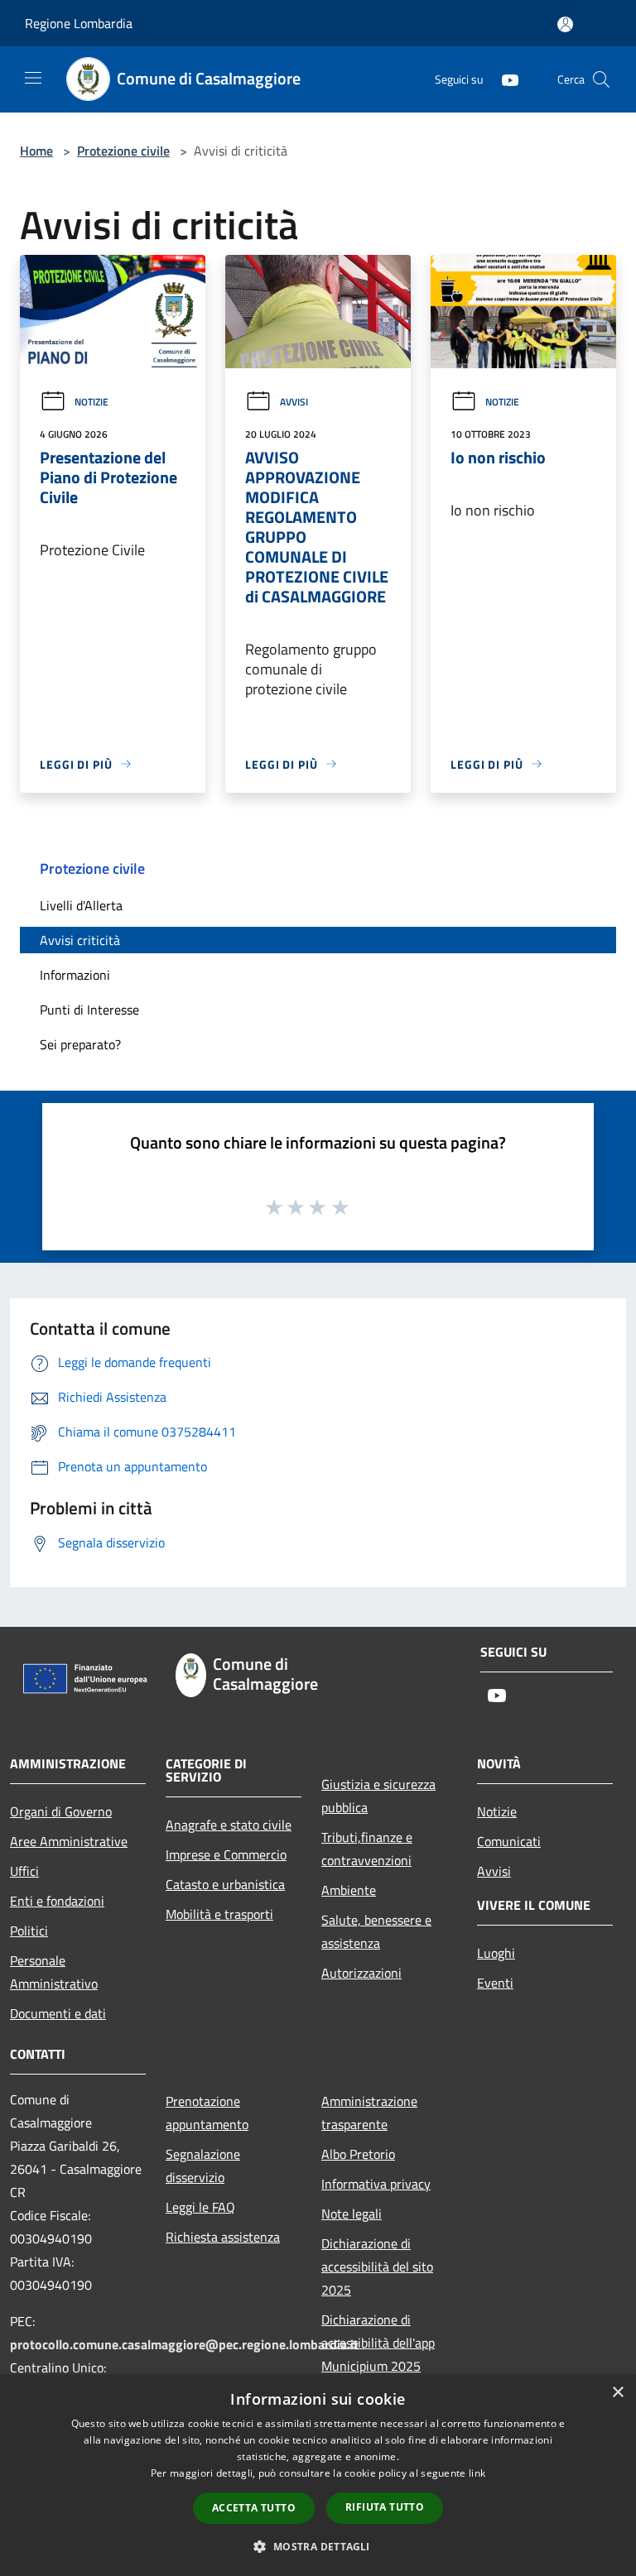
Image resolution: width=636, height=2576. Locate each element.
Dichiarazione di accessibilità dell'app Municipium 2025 (378, 2343)
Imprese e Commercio (226, 1854)
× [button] (617, 2393)
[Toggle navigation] (33, 78)
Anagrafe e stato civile (229, 1825)
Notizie (92, 402)
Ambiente (349, 1890)
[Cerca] (601, 79)
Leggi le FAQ (200, 2207)
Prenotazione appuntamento (207, 2113)
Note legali (352, 2214)
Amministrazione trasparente (369, 2113)
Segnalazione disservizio (203, 2166)
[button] (318, 2546)
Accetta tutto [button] (254, 2508)
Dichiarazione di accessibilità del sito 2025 (377, 2267)
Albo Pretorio (358, 2154)
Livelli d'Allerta (81, 905)
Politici (29, 1931)
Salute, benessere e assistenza (376, 1931)
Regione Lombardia (79, 23)
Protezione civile (123, 151)
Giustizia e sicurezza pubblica (378, 1796)
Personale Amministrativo (54, 1972)
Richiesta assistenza (223, 2237)
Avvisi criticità (80, 940)
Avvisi (294, 402)
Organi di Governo (61, 1811)
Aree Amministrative (69, 1841)
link (477, 2473)
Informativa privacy (376, 2184)
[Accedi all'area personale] (565, 24)
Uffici (24, 1871)
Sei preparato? (80, 1044)
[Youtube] (503, 79)
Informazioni (75, 975)
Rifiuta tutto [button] (385, 2507)
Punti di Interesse (89, 1010)
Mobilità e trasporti (219, 1914)
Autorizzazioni (361, 1973)
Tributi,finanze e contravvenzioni (367, 1849)
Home (36, 151)
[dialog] (318, 2475)
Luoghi (496, 1953)
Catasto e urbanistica (225, 1884)
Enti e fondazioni (57, 1901)
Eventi (495, 1983)
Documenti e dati (58, 2013)
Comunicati (509, 1841)
